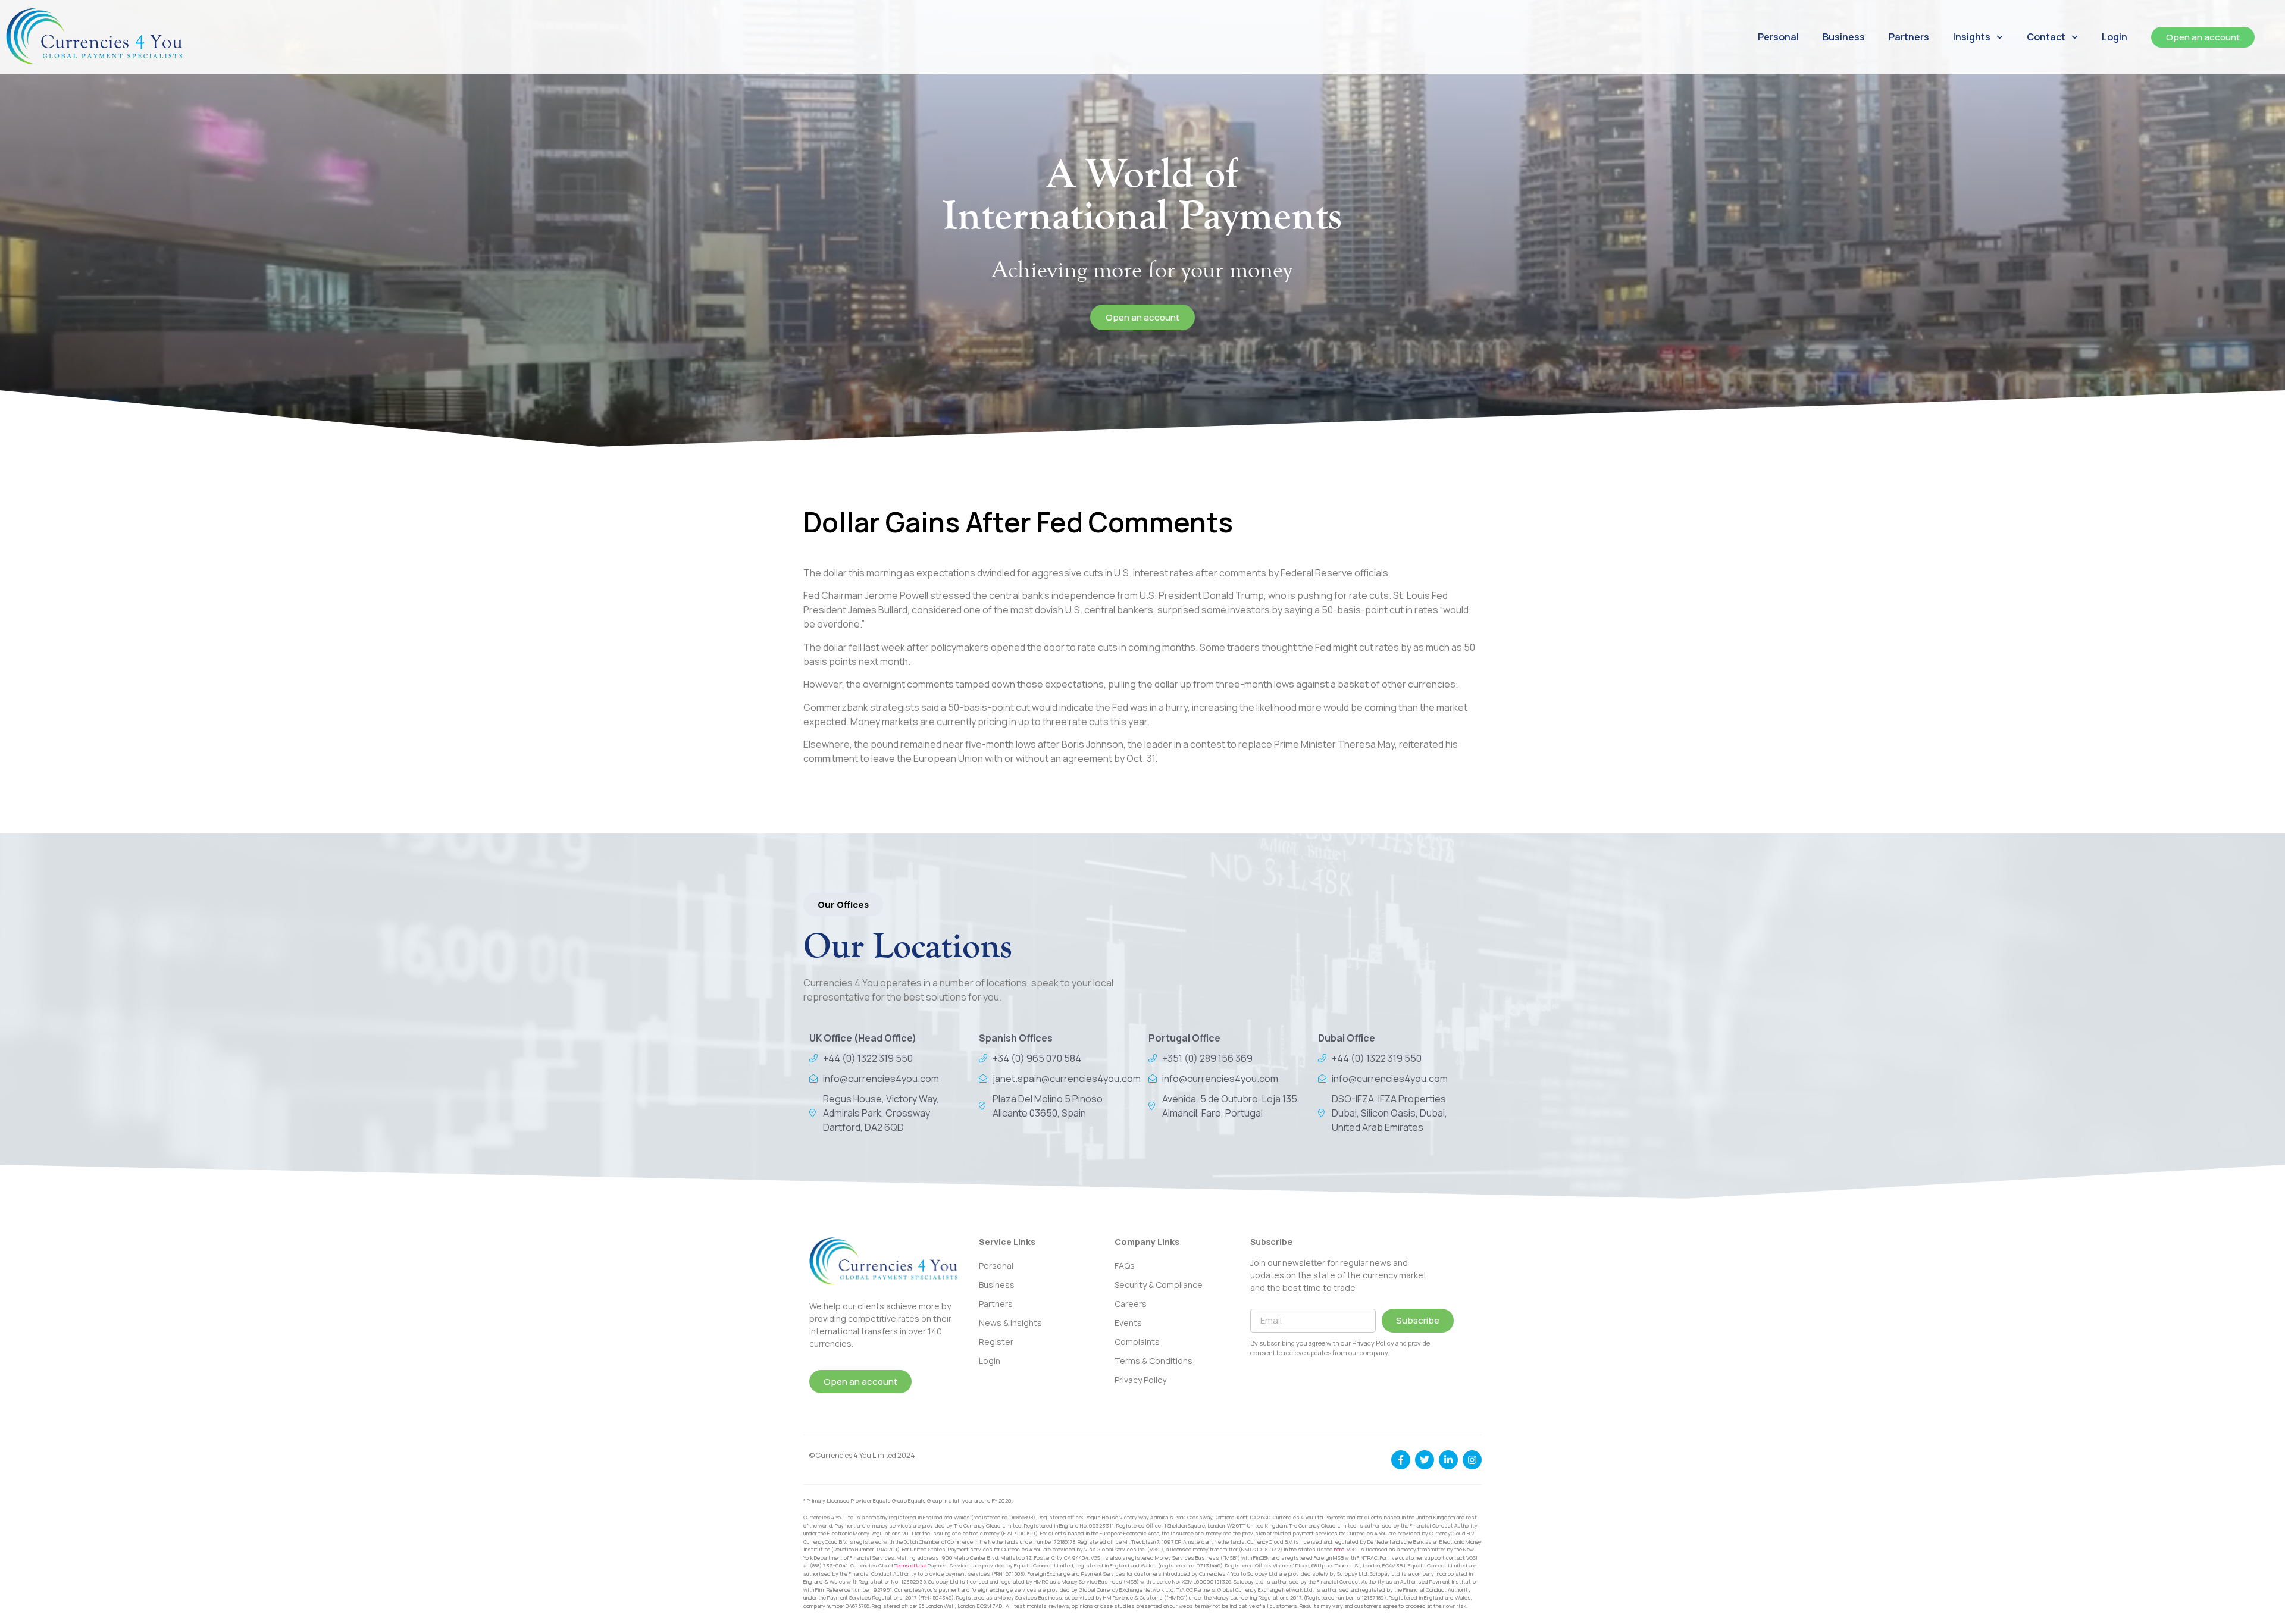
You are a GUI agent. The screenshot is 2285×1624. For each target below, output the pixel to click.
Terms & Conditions (1154, 1361)
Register (996, 1342)
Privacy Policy (1140, 1380)
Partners (1909, 37)
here (1339, 1549)
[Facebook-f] (1401, 1460)
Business (1844, 37)
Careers (1131, 1304)
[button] (843, 905)
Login (2115, 37)
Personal (1778, 37)
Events (1128, 1323)
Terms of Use (910, 1565)
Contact (2046, 37)
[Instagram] (1472, 1460)
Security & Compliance (1159, 1285)
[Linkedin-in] (1448, 1460)
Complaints (1137, 1342)
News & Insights (1010, 1323)
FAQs (1125, 1266)
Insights (1972, 37)
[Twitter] (1425, 1460)
